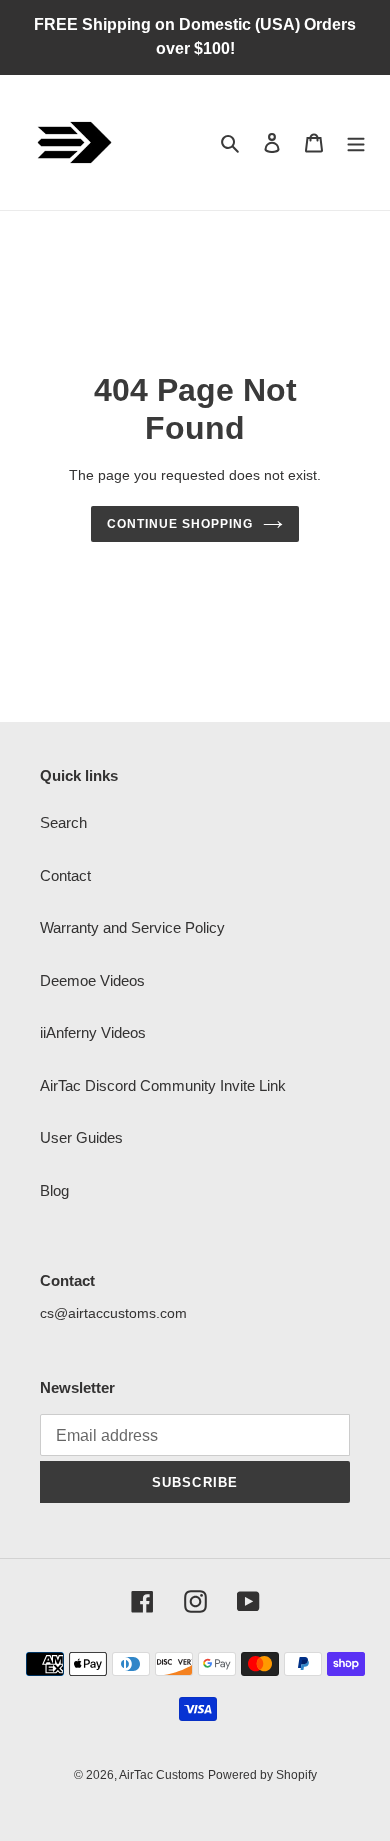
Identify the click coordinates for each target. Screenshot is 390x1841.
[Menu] (356, 142)
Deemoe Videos (92, 980)
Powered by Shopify (262, 1775)
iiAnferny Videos (93, 1032)
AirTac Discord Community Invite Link (163, 1085)
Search (63, 822)
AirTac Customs (161, 1775)
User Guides (81, 1137)
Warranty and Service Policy (132, 927)
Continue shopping (180, 524)
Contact (65, 875)
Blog (54, 1190)
